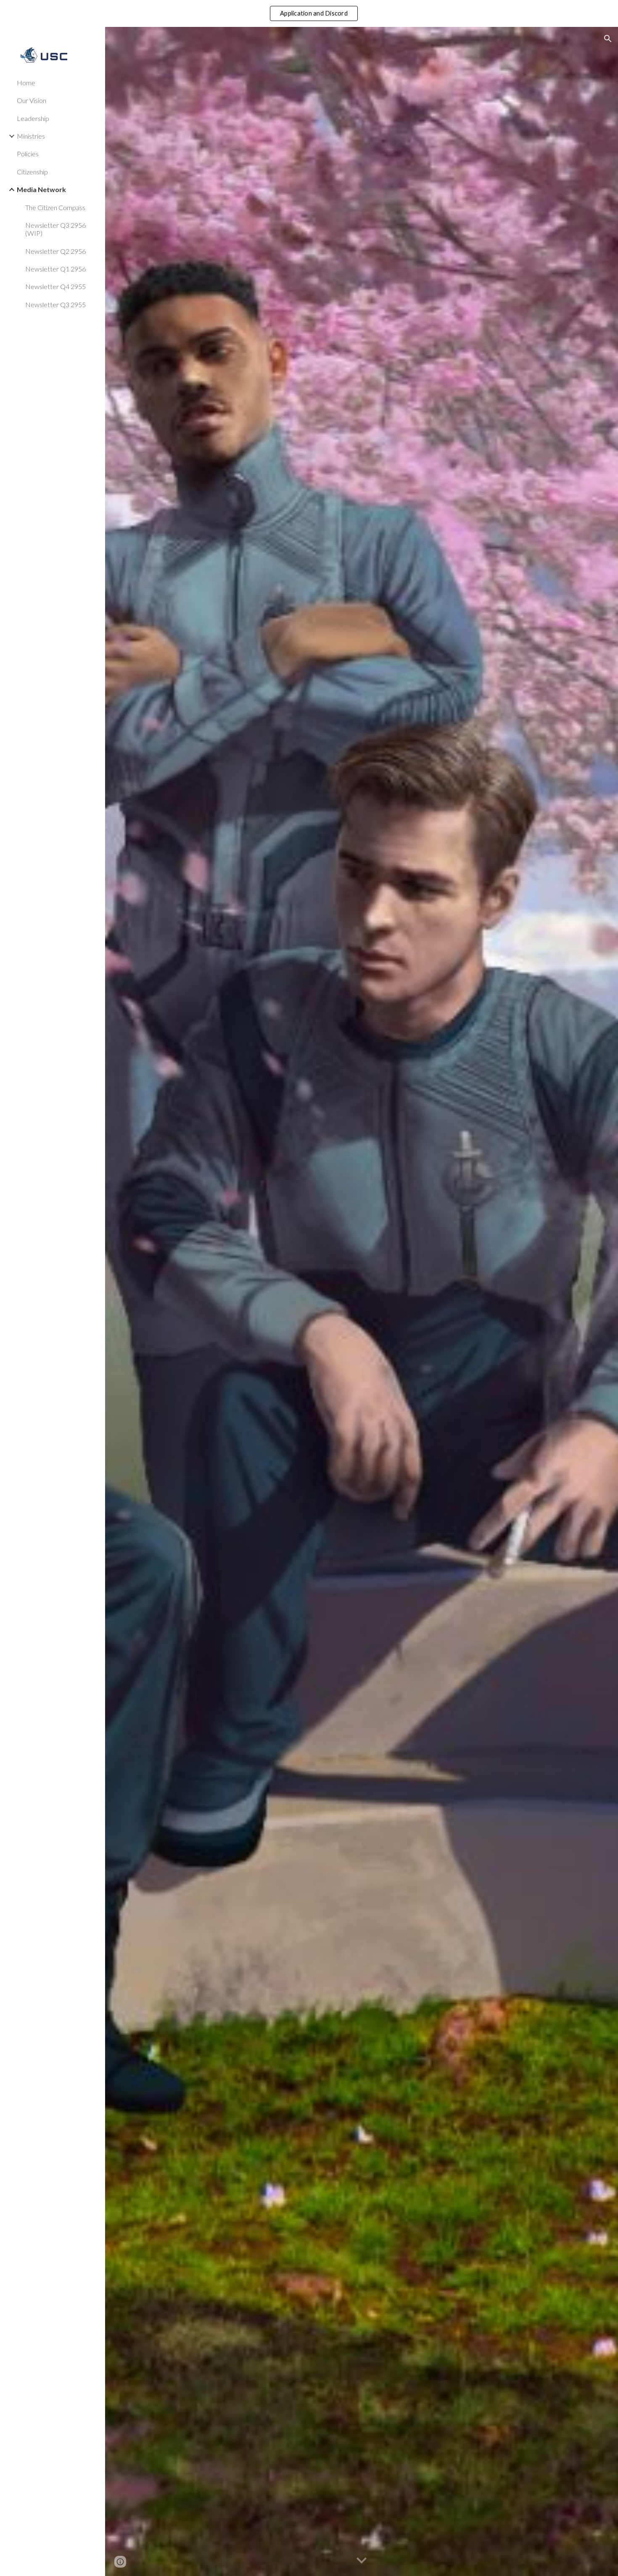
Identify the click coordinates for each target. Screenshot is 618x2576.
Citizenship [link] (32, 172)
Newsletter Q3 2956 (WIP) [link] (55, 229)
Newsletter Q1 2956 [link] (55, 269)
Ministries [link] (31, 136)
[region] (309, 13)
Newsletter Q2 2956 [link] (55, 251)
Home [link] (26, 83)
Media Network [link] (41, 189)
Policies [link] (28, 154)
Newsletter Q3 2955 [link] (55, 304)
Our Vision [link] (32, 100)
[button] (608, 39)
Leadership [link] (33, 118)
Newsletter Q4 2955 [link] (55, 286)
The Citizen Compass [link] (55, 207)
